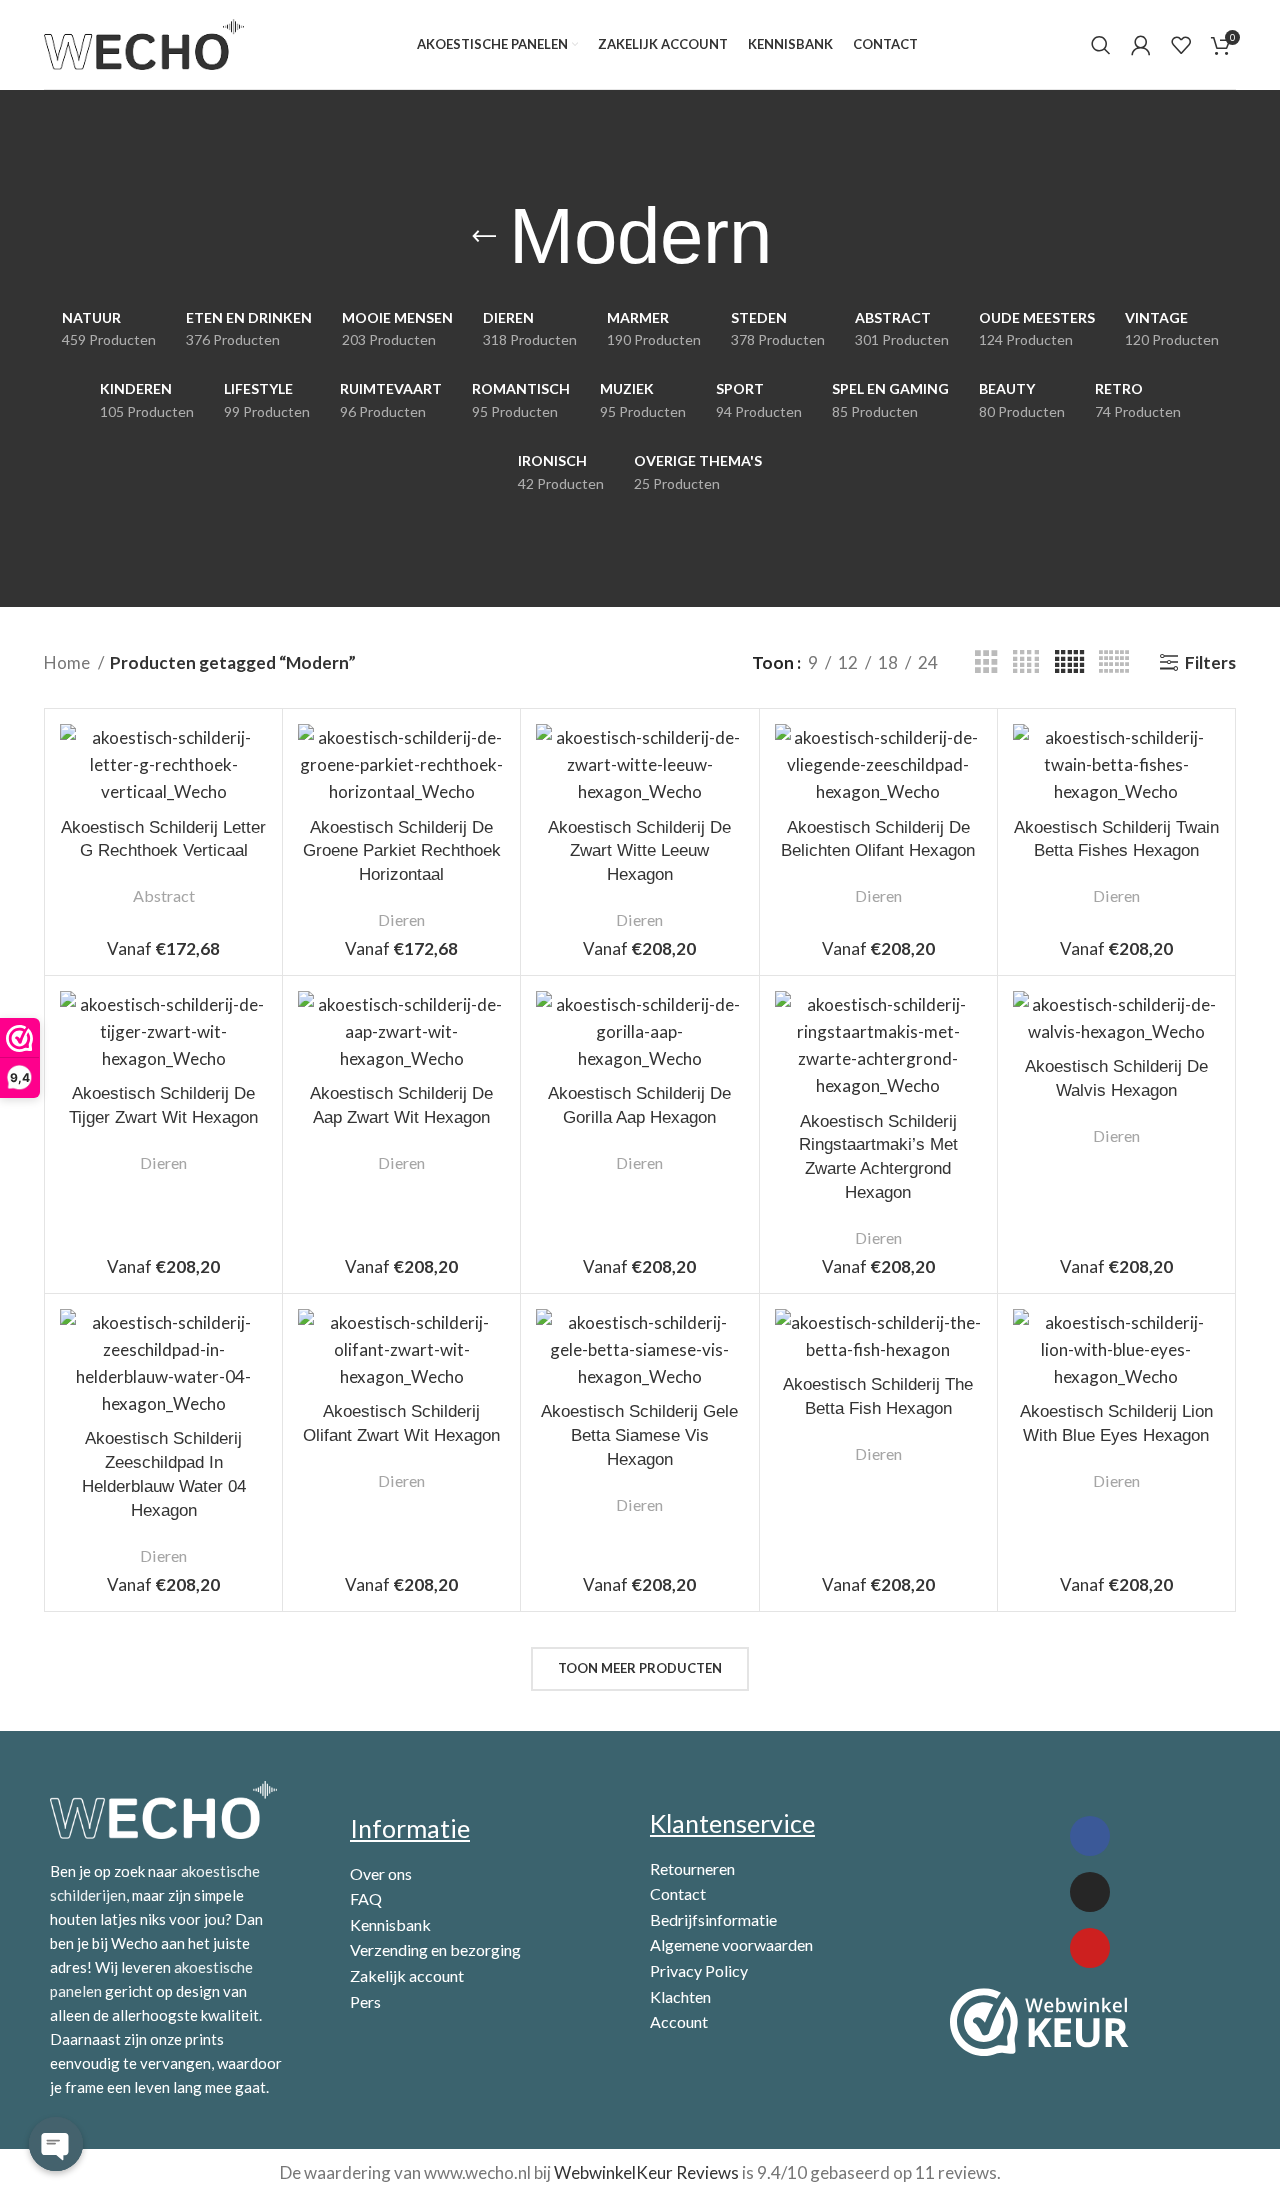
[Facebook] (1090, 1836)
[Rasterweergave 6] (1114, 662)
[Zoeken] (1101, 45)
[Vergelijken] (252, 756)
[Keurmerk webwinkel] (1039, 2022)
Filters (1210, 662)
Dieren (401, 919)
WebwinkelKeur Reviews (646, 2172)
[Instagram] (1090, 1892)
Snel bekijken (252, 801)
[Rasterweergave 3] (986, 662)
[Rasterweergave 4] (1026, 662)
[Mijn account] (1141, 45)
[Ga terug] (484, 237)
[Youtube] (1090, 1948)
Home (68, 662)
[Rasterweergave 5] (1069, 662)
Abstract (164, 895)
